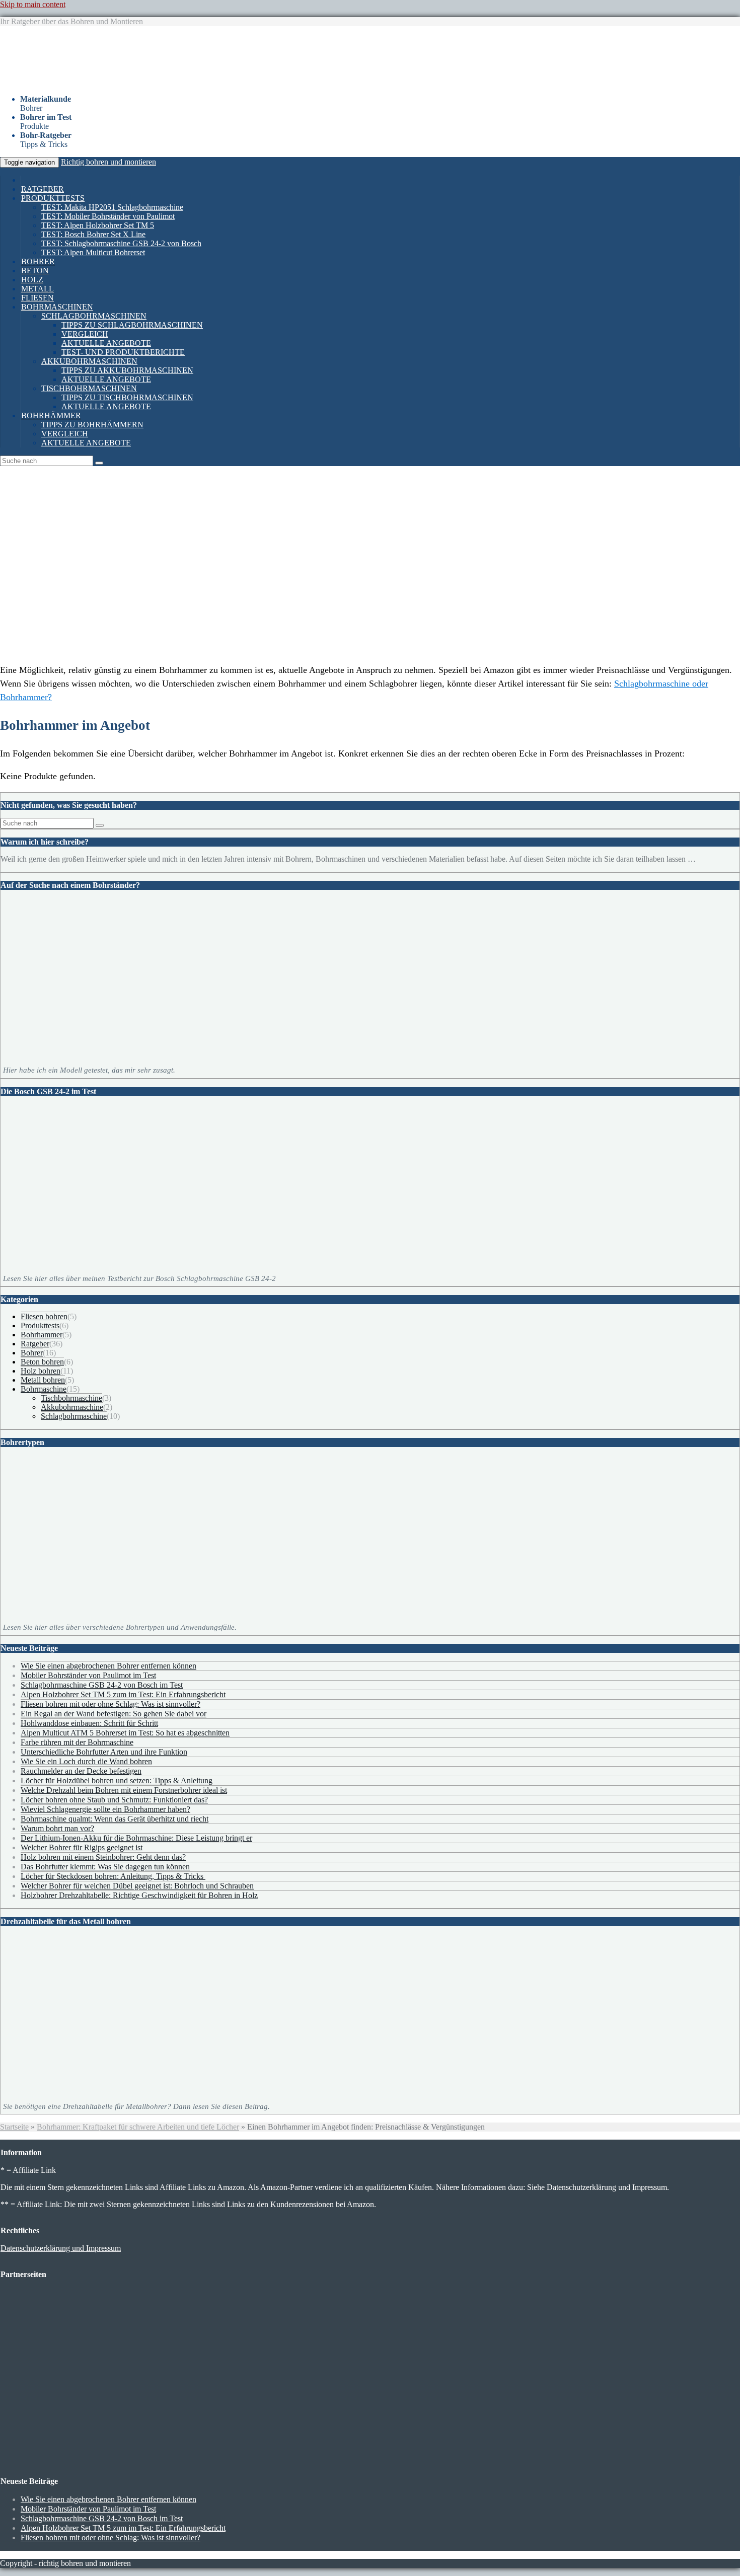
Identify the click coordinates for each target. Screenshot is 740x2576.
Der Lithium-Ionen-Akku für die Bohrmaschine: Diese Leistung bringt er (136, 1838)
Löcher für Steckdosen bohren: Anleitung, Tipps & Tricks (113, 1876)
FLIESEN (38, 298)
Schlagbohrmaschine (74, 1416)
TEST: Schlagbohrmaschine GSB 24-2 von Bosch (121, 243)
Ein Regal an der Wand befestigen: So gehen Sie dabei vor (114, 1714)
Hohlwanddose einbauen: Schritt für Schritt (89, 1723)
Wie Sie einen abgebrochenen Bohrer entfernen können (108, 1666)
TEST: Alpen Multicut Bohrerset (93, 252)
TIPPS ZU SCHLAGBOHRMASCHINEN (132, 325)
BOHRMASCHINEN (57, 307)
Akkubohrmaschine (72, 1407)
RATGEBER (43, 189)
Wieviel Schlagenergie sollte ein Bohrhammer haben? (105, 1809)
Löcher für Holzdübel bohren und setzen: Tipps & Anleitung (117, 1781)
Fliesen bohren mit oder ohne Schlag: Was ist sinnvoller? (110, 1704)
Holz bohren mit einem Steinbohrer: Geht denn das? (103, 1857)
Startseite (14, 2127)
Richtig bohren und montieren (108, 162)
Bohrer (32, 1353)
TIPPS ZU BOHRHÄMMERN (92, 425)
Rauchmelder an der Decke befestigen (81, 1771)
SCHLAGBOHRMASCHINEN (94, 316)
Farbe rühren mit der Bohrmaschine (77, 1742)
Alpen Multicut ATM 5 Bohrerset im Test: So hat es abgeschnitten (125, 1733)
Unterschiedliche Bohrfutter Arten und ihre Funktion (104, 1752)
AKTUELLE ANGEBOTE (106, 343)
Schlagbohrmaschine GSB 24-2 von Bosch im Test (102, 1685)
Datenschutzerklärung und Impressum (61, 2248)
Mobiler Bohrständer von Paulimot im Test (88, 1675)
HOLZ (32, 280)
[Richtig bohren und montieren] (126, 82)
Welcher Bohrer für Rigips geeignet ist (82, 1847)
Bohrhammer (42, 1335)
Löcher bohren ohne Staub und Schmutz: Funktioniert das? (114, 1800)
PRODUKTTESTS (53, 198)
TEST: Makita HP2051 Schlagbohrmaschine (112, 207)
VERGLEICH (85, 334)
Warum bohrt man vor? (57, 1828)
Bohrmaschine (44, 1389)
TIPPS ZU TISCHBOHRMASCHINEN (127, 397)
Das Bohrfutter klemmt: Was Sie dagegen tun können (105, 1867)
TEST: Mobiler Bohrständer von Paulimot (108, 216)
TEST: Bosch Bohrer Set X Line (93, 234)
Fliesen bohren (44, 1316)
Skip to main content (33, 4)
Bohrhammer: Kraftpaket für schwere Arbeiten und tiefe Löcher (138, 2127)
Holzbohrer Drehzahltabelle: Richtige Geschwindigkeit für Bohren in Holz (139, 1895)
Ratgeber (35, 1344)
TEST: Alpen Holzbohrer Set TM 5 (98, 225)
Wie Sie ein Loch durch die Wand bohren (86, 1761)
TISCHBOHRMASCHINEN (89, 388)
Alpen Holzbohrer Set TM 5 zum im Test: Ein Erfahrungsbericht (123, 1694)
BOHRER (38, 261)
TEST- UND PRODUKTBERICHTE (123, 352)
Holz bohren (41, 1371)
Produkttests (40, 1325)
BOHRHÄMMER (51, 415)
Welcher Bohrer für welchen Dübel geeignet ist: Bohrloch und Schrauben (137, 1886)
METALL (38, 289)
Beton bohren (42, 1362)
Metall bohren (43, 1380)
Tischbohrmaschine (71, 1398)
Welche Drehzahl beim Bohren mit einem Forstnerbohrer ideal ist (124, 1790)
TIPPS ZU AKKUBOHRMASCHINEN (127, 370)
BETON (35, 271)
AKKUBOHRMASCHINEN (89, 361)
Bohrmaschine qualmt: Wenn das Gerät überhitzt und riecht (115, 1819)
